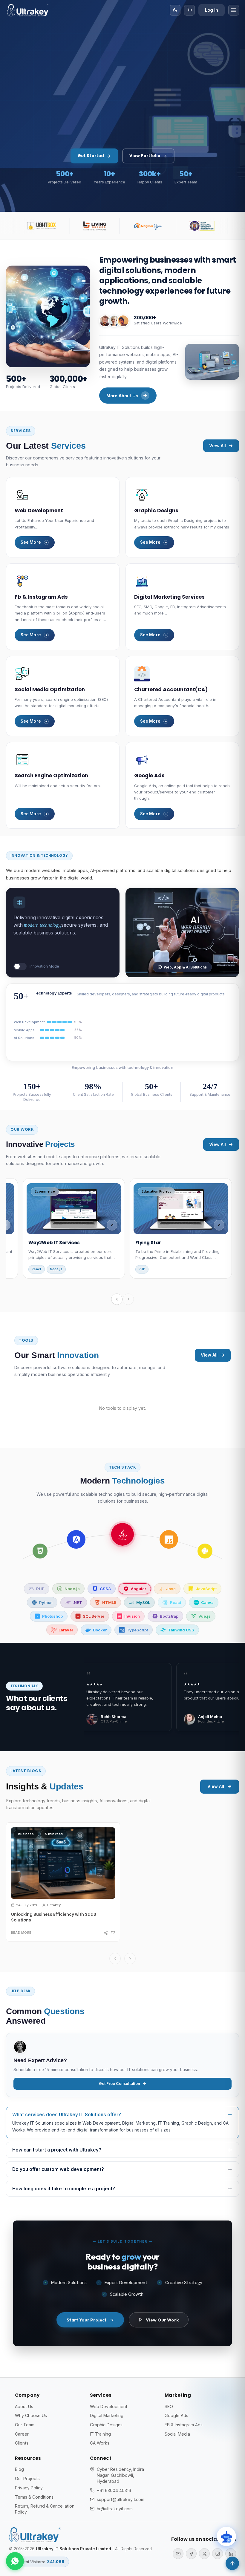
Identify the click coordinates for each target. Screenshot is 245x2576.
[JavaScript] (76, 1539)
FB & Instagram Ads (184, 2425)
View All (218, 446)
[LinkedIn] (231, 2554)
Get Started (91, 156)
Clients (22, 2443)
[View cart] (189, 10)
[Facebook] (191, 2554)
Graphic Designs (106, 2425)
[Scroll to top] (232, 2563)
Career (22, 2434)
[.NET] (169, 1539)
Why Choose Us (31, 2415)
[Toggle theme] (175, 10)
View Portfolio (145, 156)
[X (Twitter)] (204, 2554)
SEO (169, 2406)
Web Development (109, 2406)
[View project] (112, 1225)
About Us (24, 2406)
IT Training (100, 2434)
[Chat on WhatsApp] (15, 2561)
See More (31, 542)
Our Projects (27, 2478)
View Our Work (162, 2320)
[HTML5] (205, 1551)
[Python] (122, 1534)
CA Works (100, 2443)
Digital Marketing (107, 2415)
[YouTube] (178, 2554)
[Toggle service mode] (20, 966)
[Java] (40, 1551)
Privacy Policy (29, 2488)
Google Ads (176, 2415)
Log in (212, 10)
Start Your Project (87, 2320)
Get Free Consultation (120, 2084)
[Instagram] (218, 2554)
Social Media (177, 2434)
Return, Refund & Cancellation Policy (45, 2509)
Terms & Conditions (34, 2497)
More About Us (122, 396)
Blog (19, 2469)
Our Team (25, 2425)
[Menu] (234, 10)
